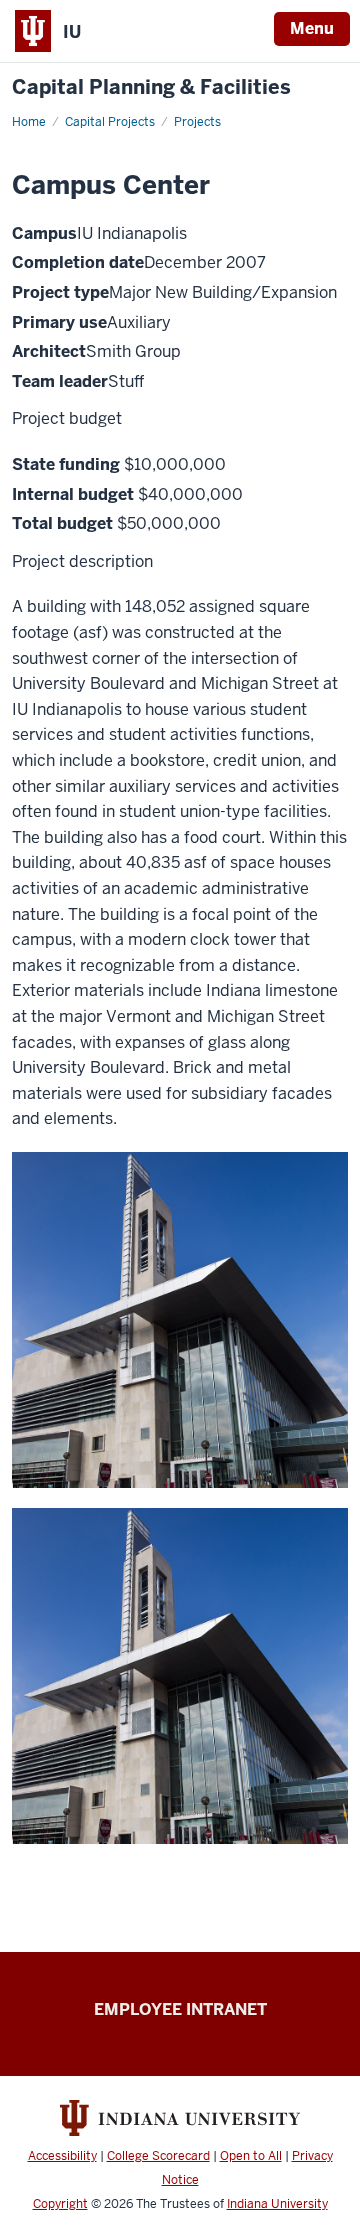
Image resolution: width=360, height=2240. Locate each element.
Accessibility (62, 2156)
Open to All (251, 2156)
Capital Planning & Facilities (151, 87)
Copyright (60, 2204)
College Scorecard (158, 2156)
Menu (312, 28)
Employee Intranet (180, 2009)
